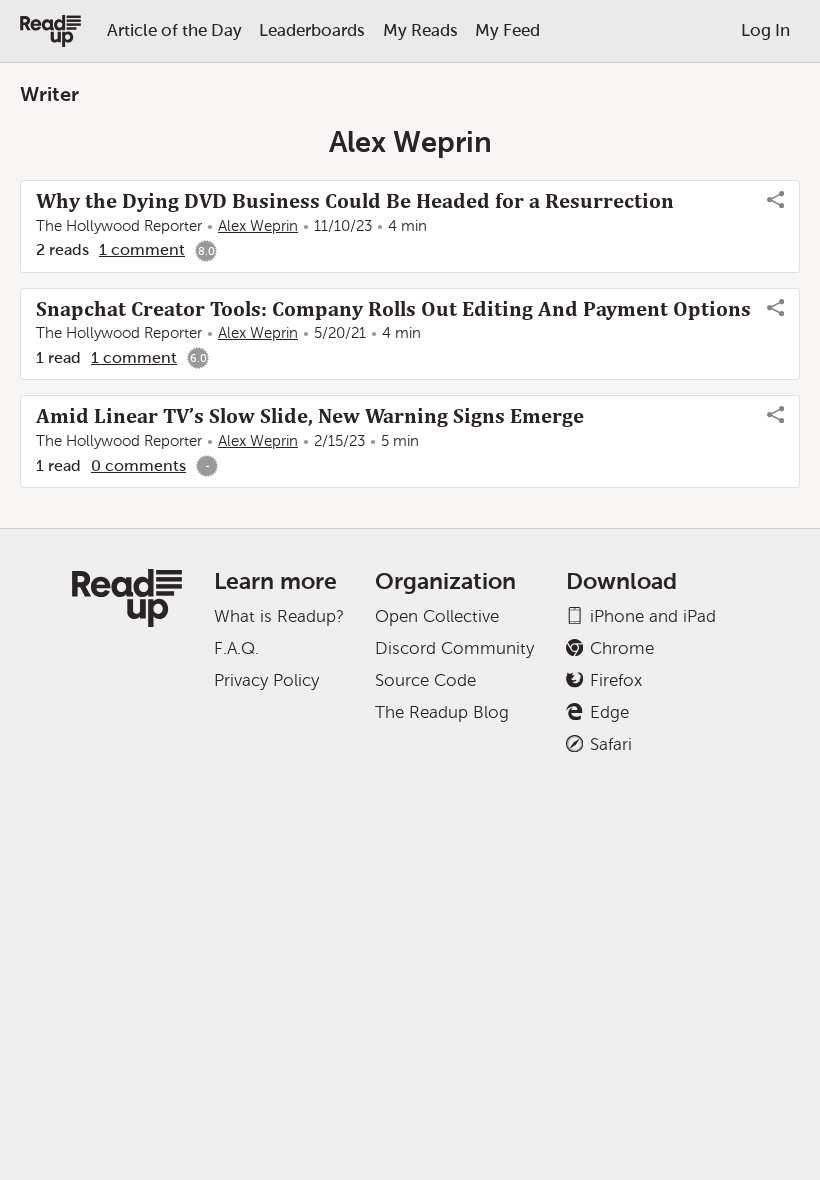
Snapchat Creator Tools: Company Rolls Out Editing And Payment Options (393, 309)
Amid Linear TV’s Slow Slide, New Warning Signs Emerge (310, 416)
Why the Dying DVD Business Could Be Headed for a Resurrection (355, 201)
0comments (138, 465)
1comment (142, 249)
